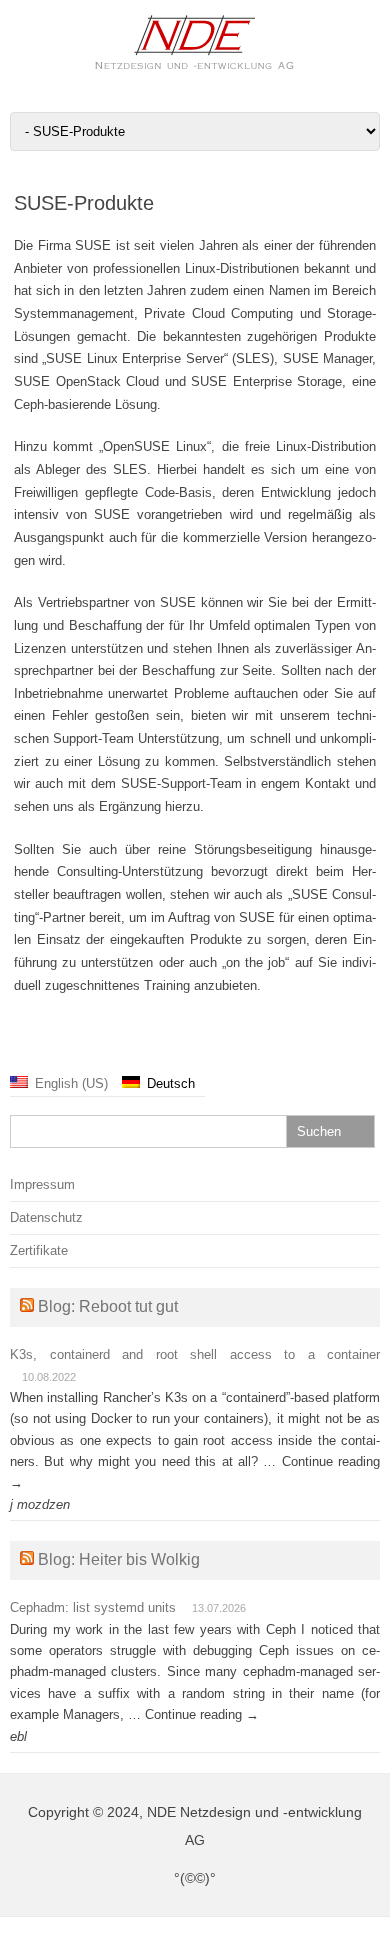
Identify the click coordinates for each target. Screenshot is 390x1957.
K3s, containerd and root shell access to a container (195, 1354)
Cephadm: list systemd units (93, 1607)
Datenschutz (46, 1217)
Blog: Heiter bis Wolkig (119, 1559)
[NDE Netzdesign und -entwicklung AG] (195, 66)
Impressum (42, 1184)
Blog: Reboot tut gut (108, 1306)
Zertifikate (39, 1250)
